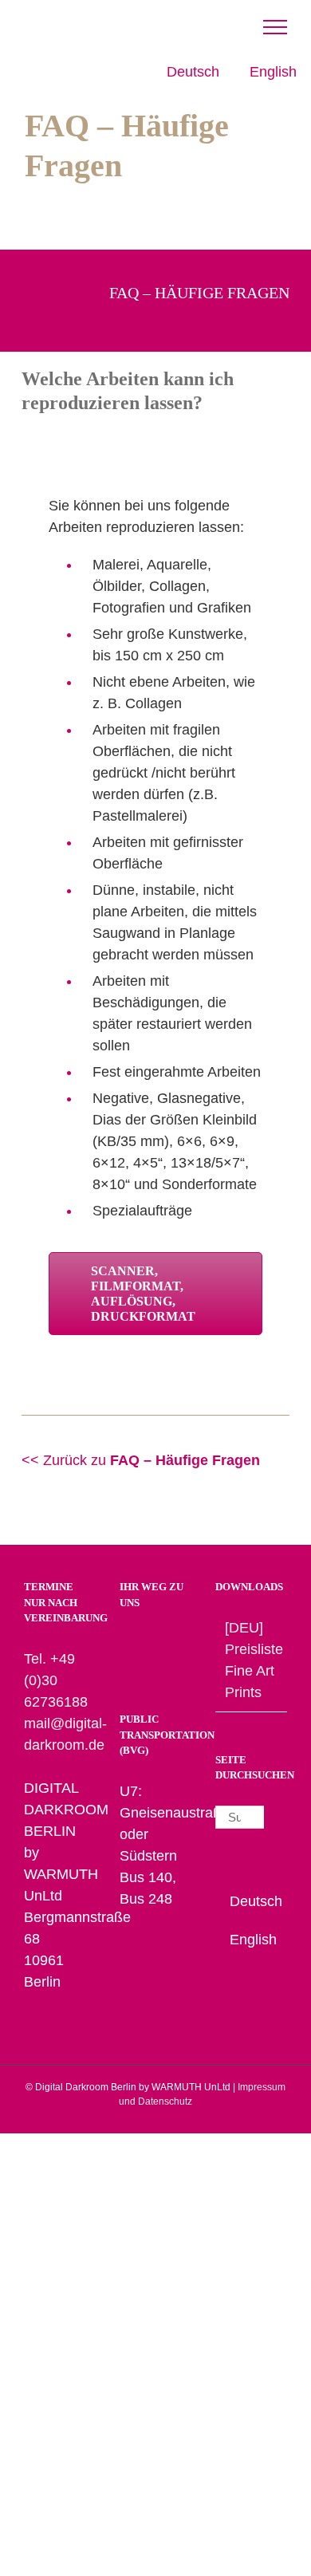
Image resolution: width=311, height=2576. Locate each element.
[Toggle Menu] (275, 27)
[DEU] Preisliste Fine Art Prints (252, 1660)
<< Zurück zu (141, 1460)
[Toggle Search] (208, 26)
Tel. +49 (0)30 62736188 (56, 1680)
